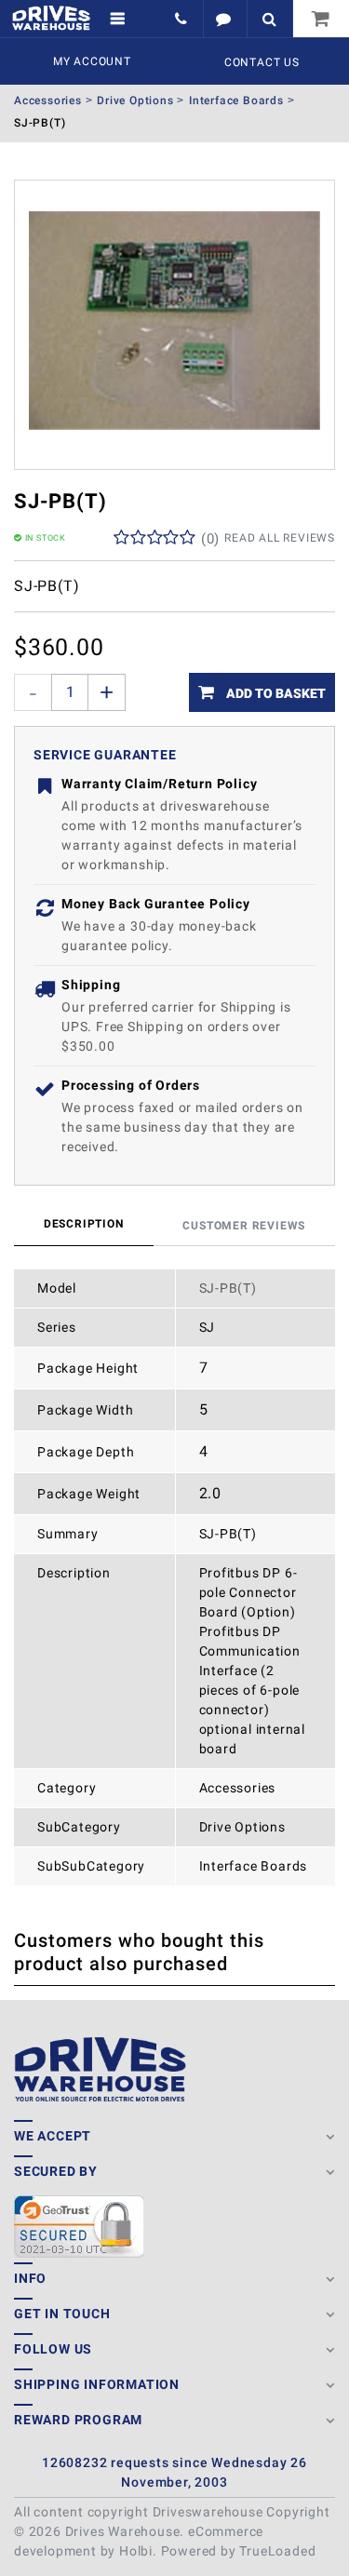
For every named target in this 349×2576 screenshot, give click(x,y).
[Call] (183, 19)
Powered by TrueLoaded (239, 2551)
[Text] (225, 19)
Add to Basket (275, 693)
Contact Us (262, 62)
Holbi (136, 2551)
